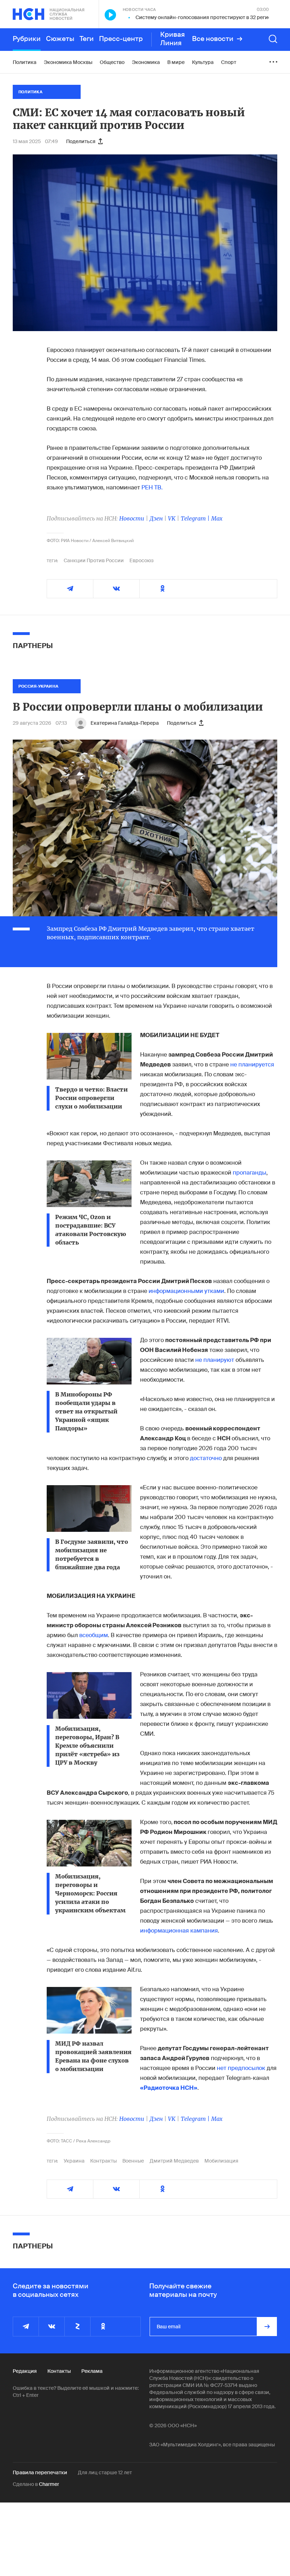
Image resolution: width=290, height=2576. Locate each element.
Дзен (156, 518)
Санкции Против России (94, 560)
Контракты (103, 2161)
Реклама (92, 2371)
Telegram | (196, 518)
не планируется (252, 1064)
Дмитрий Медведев (174, 2161)
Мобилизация (221, 2161)
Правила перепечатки (40, 2472)
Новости (132, 518)
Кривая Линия (173, 39)
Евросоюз (141, 560)
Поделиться (81, 141)
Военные (133, 2161)
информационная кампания (179, 1931)
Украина (74, 2161)
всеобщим (94, 1635)
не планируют (215, 1360)
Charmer (49, 2484)
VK (172, 518)
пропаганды (250, 1173)
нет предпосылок (242, 2068)
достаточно (206, 1458)
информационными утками (186, 1291)
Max (217, 518)
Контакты (59, 2371)
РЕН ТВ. (152, 487)
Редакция (25, 2371)
